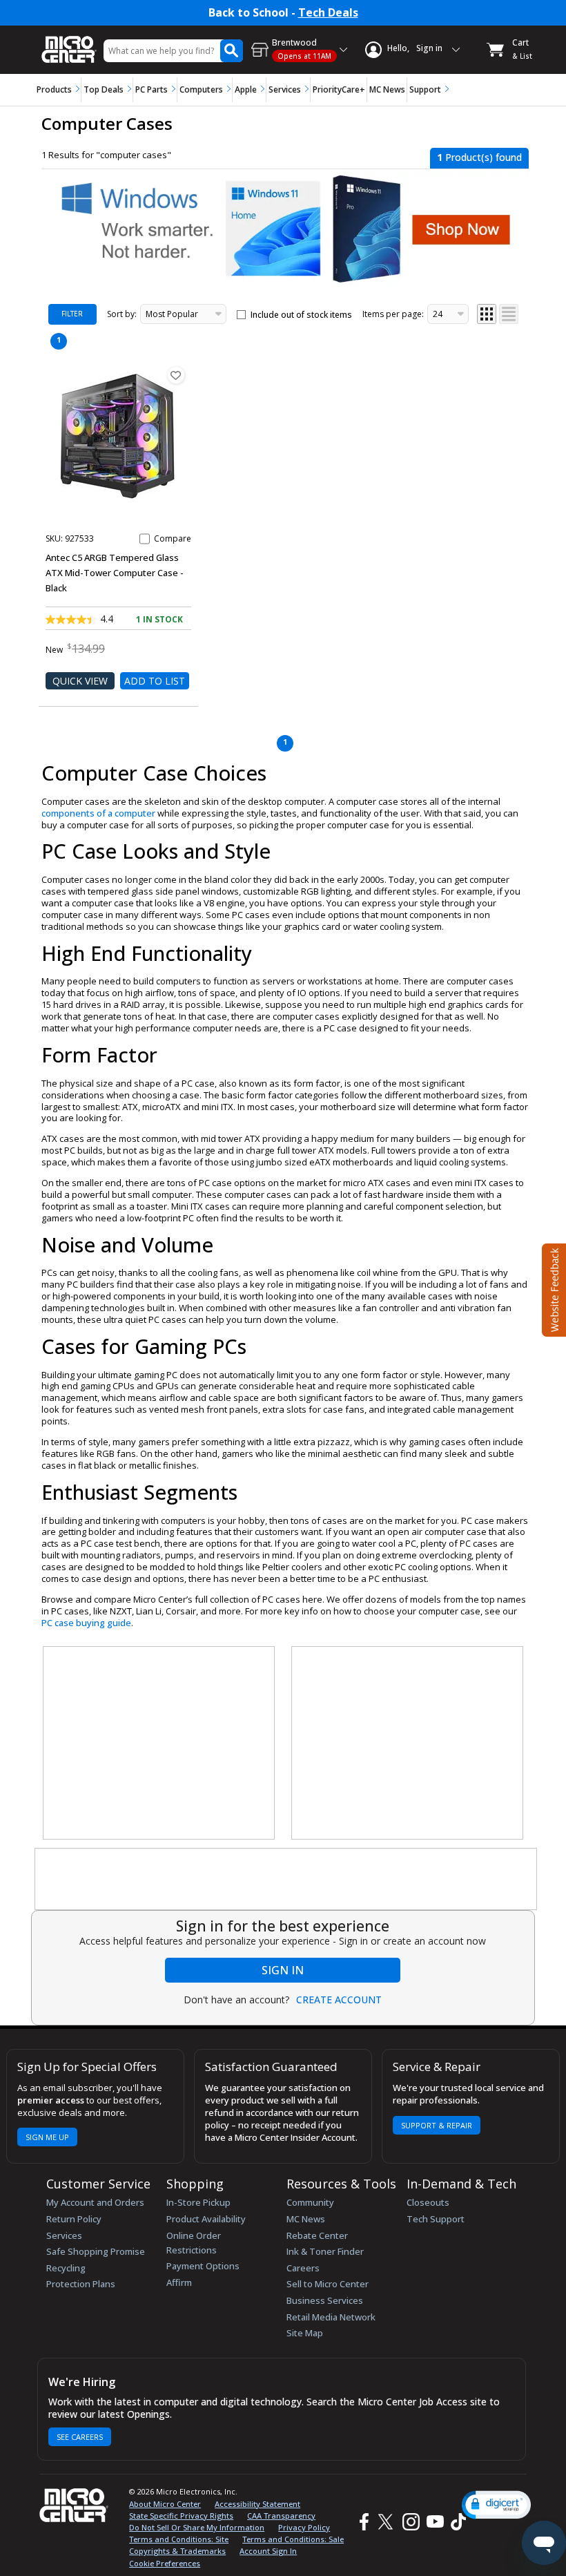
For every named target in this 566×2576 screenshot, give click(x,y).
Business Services (325, 2300)
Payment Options (203, 2266)
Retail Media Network (331, 2317)
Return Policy (74, 2219)
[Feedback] (553, 1288)
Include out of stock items (301, 315)
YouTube (435, 2522)
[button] (496, 2505)
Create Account (339, 2000)
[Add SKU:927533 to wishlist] (176, 375)
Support (425, 89)
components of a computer (98, 813)
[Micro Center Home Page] (69, 42)
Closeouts (428, 2202)
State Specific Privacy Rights (181, 2516)
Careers (303, 2268)
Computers (201, 89)
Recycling (66, 2268)
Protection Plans (81, 2284)
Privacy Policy (304, 2527)
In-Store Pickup (198, 2202)
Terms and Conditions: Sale (293, 2539)
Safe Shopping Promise (96, 2251)
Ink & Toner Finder (325, 2251)
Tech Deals (328, 13)
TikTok (456, 2522)
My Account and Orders (95, 2202)
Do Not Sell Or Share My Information (197, 2527)
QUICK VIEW (80, 681)
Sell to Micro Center (328, 2284)
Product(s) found (479, 157)
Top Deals (104, 89)
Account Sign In (268, 2551)
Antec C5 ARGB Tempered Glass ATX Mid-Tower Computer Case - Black (115, 573)
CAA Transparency (281, 2516)
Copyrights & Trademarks (177, 2551)
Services (285, 89)
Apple (246, 89)
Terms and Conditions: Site (179, 2539)
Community (310, 2202)
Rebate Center (317, 2235)
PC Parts (152, 89)
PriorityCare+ (339, 89)
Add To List (155, 681)
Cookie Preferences (165, 2563)
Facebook (362, 2522)
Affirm (179, 2282)
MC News (387, 89)
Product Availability (206, 2219)
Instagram (410, 2522)
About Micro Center (165, 2504)
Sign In (283, 1970)
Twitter (388, 2522)
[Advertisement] (159, 1744)
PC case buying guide (86, 1623)
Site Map (305, 2333)
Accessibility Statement (257, 2504)
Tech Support (436, 2219)
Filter (72, 314)
